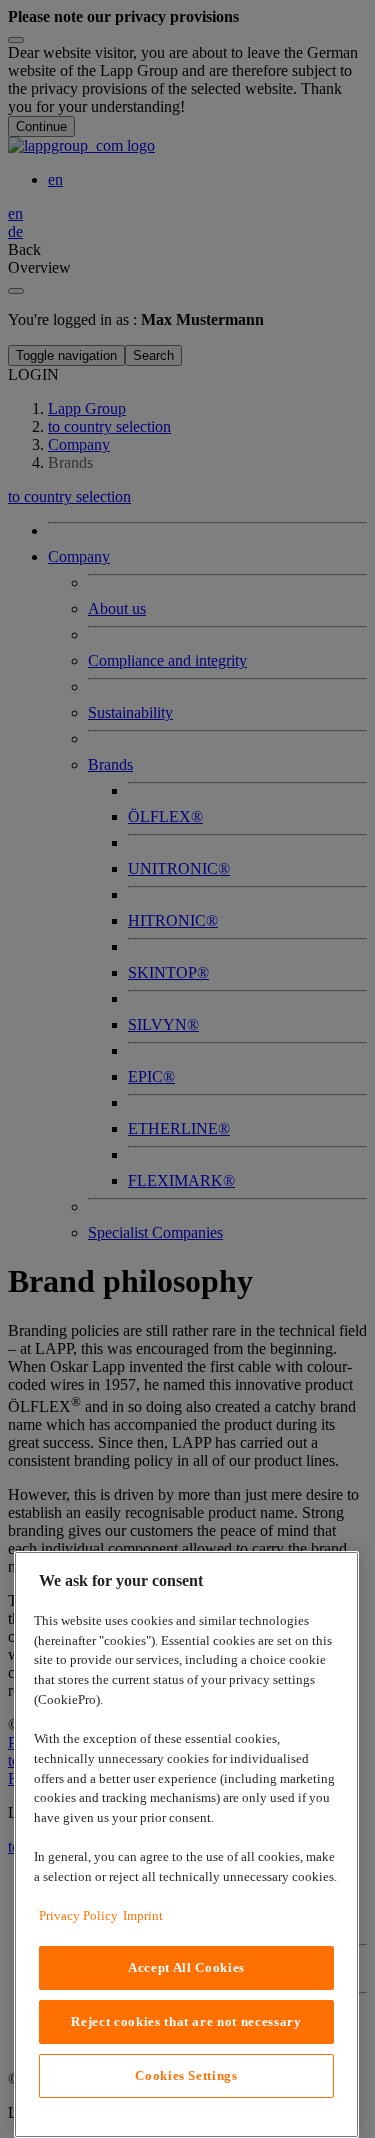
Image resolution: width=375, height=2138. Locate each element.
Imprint (143, 1915)
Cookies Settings (186, 2075)
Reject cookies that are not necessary (186, 2021)
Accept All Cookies (186, 1967)
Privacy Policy (78, 1915)
